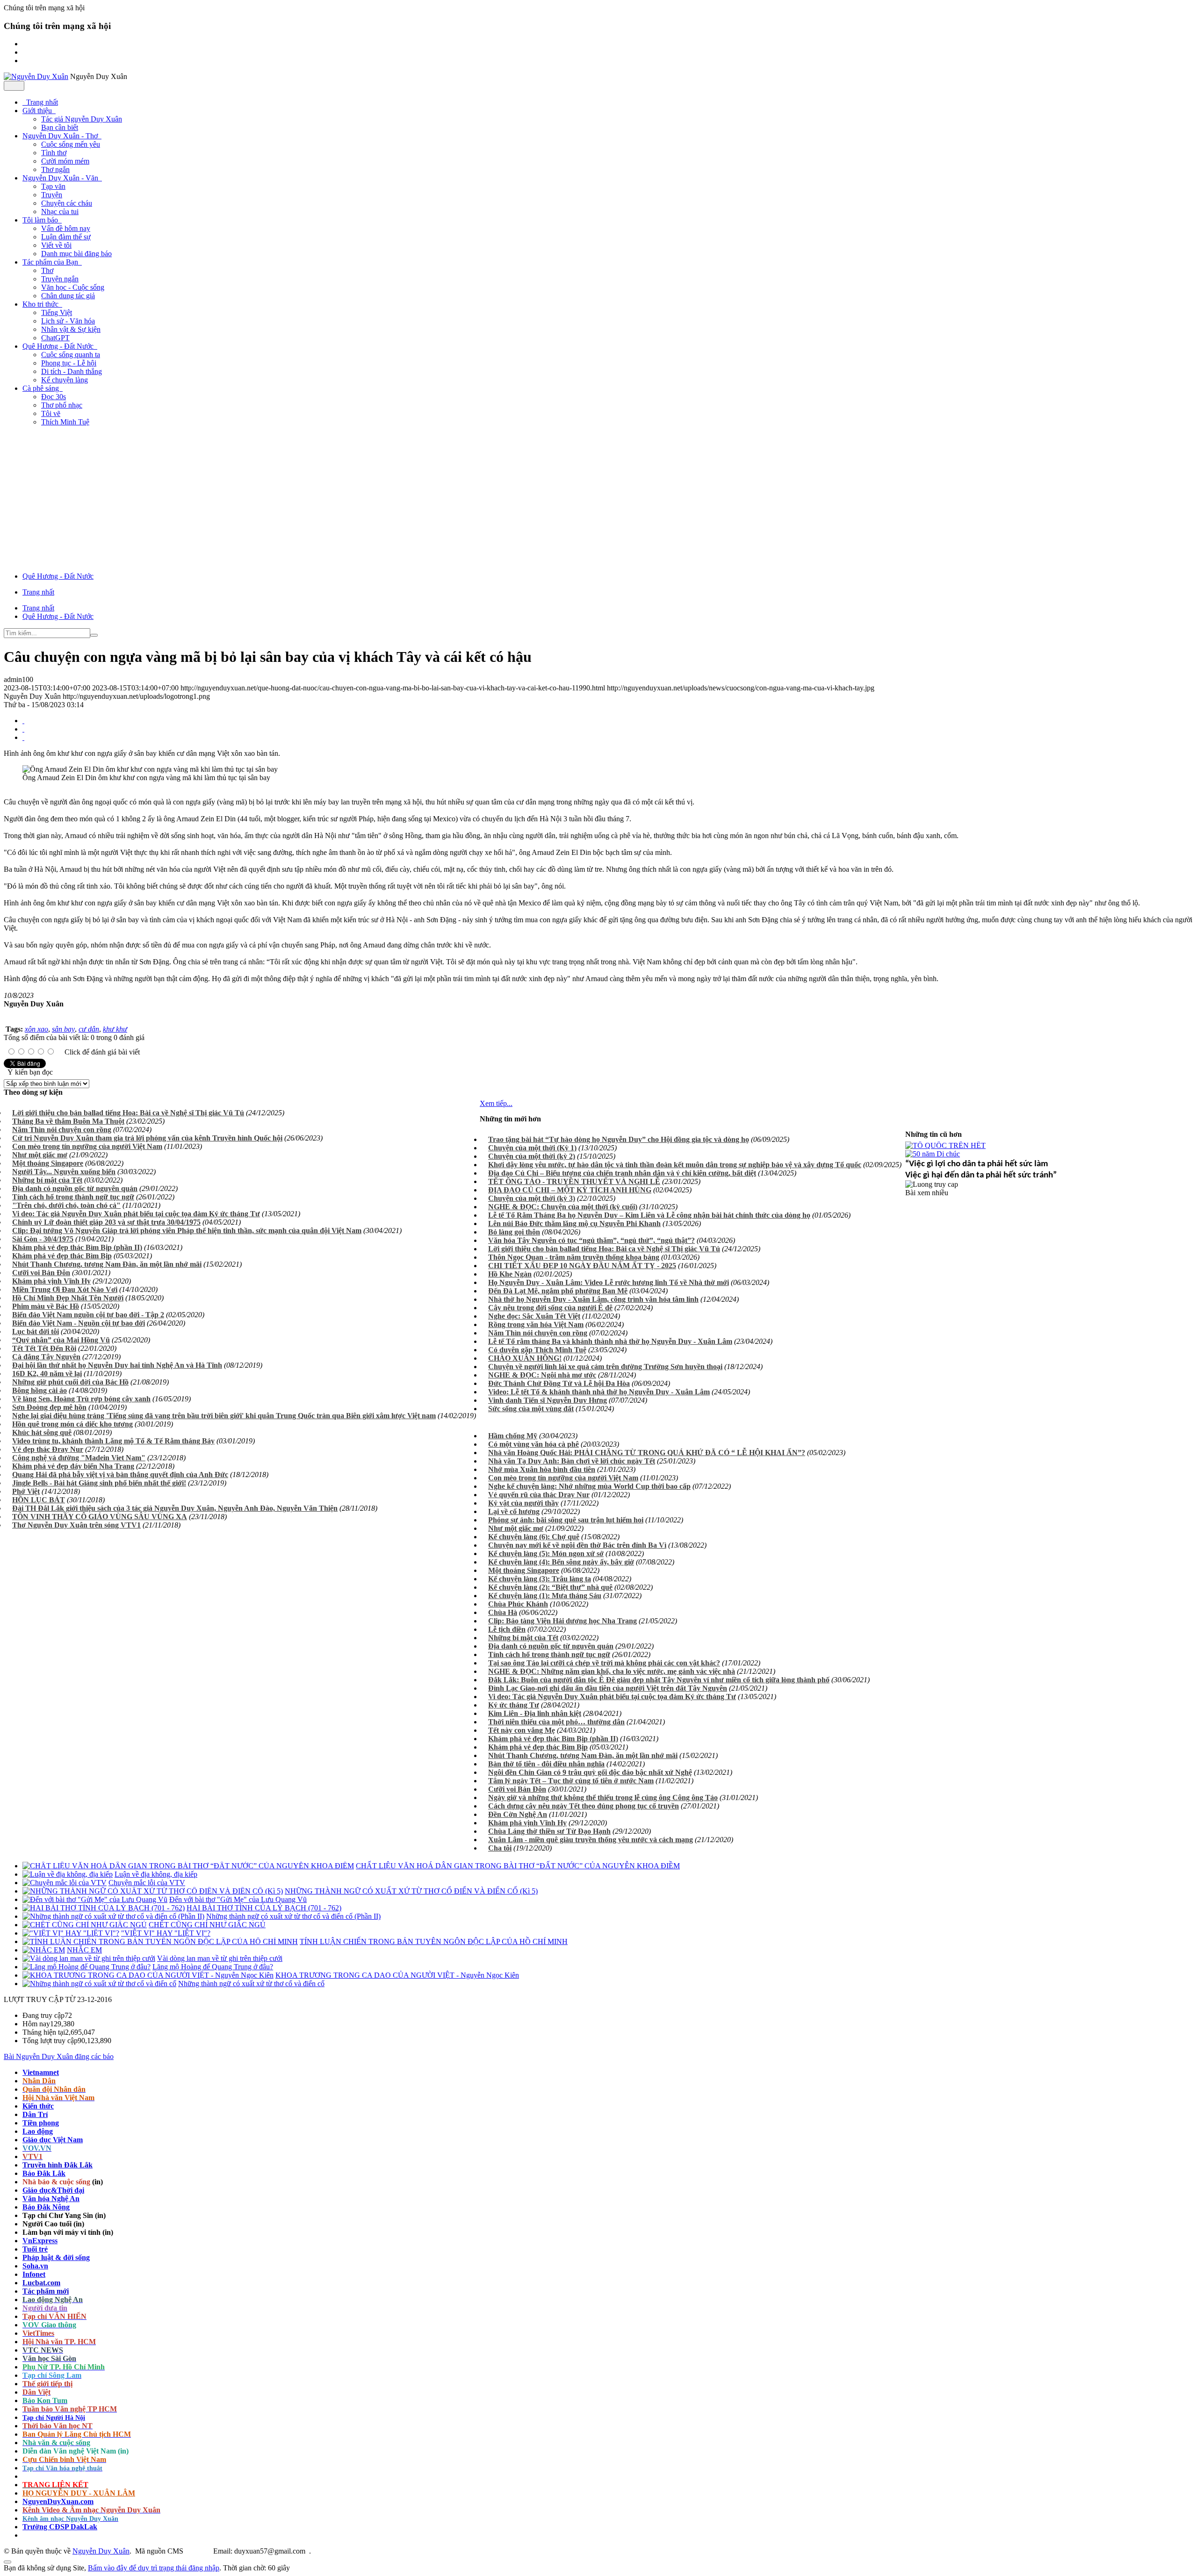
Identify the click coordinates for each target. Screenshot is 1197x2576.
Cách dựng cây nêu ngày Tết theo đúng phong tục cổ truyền (584, 1806)
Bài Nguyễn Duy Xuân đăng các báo (59, 2056)
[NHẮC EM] (44, 1950)
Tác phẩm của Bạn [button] (51, 262)
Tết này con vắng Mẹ (522, 1730)
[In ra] (23, 729)
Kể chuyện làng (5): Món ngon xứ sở (546, 1553)
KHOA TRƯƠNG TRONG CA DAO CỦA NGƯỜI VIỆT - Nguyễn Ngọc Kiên (397, 1975)
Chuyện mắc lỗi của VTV (147, 1883)
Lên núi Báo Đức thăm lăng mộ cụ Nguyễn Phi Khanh (574, 1223)
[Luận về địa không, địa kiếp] (68, 1874)
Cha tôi (500, 1848)
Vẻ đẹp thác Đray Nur (48, 1449)
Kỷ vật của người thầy (523, 1503)
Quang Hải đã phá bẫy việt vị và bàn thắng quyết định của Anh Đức (120, 1475)
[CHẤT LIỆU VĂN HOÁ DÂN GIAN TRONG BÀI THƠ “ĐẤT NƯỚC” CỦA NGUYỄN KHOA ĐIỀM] (188, 1866)
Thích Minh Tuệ (65, 422)
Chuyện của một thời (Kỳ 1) (532, 1148)
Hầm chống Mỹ (513, 1436)
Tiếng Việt (57, 312)
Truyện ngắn (60, 279)
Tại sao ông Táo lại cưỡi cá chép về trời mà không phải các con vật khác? (604, 1663)
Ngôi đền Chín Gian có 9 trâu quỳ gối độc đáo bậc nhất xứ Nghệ (590, 1772)
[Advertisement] (598, 499)
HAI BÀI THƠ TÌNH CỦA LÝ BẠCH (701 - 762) (264, 1908)
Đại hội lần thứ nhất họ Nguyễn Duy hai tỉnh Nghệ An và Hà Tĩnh (117, 1365)
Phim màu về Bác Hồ (46, 1306)
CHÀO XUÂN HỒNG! (525, 1358)
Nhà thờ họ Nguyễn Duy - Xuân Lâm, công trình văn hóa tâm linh (593, 1299)
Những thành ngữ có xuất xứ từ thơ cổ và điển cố (251, 1984)
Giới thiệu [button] (38, 111)
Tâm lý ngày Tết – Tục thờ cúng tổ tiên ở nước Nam (571, 1781)
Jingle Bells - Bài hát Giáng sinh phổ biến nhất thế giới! (99, 1483)
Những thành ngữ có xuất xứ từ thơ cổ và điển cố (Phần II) (293, 1916)
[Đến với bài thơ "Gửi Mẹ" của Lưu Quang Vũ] (95, 1899)
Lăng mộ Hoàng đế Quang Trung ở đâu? (213, 1967)
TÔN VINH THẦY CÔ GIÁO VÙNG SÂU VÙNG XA (100, 1517)
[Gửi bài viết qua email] (23, 721)
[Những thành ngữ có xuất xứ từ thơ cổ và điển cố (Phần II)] (113, 1916)
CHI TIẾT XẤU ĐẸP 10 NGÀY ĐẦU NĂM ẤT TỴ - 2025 (582, 1266)
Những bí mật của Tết (47, 1180)
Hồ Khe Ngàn (510, 1274)
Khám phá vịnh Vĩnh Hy (51, 1281)
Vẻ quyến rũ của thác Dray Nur (539, 1495)
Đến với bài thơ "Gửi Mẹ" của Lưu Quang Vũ (238, 1899)
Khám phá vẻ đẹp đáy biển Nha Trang (73, 1466)
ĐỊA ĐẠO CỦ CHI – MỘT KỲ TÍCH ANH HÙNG (570, 1190)
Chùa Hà (503, 1612)
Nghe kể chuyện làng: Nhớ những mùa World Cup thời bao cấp (589, 1486)
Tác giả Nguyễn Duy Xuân (82, 119)
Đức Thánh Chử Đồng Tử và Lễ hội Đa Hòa (559, 1383)
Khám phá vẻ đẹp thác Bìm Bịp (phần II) (77, 1247)
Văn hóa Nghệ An (51, 2199)
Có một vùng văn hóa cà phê (534, 1444)
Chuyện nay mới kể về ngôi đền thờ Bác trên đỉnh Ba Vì (577, 1545)
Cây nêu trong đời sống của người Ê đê (550, 1308)
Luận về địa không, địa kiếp (156, 1874)
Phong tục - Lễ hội (69, 363)
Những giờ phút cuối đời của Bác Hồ (70, 1382)
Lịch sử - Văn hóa (68, 321)
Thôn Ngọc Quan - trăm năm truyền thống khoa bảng (574, 1257)
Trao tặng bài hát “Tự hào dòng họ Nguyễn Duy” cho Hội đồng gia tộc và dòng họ (619, 1139)
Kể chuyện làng (65, 380)
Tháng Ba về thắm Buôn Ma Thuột (68, 1121)
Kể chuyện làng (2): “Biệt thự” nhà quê (550, 1587)
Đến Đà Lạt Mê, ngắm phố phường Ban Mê (558, 1291)
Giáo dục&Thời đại (53, 2190)
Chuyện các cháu (67, 203)
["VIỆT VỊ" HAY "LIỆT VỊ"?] (71, 1933)
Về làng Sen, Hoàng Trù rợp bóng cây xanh (81, 1399)
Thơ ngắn (55, 169)
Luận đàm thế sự (66, 237)
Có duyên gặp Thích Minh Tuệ (537, 1350)
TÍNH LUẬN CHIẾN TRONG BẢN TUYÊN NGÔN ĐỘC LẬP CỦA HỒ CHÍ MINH (434, 1941)
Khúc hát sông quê (42, 1432)
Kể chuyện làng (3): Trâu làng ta (540, 1579)
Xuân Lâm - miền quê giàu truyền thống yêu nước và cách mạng (591, 1840)
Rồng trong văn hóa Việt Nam (536, 1324)
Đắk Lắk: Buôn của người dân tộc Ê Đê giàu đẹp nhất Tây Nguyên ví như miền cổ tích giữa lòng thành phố (659, 1680)
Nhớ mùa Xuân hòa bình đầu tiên (542, 1469)
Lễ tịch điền (507, 1629)
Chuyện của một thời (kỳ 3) (532, 1198)
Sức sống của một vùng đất (531, 1409)
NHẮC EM (84, 1950)
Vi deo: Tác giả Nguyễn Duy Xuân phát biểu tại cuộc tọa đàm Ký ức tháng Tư (136, 1214)
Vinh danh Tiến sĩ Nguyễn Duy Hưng (548, 1400)
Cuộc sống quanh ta (71, 355)
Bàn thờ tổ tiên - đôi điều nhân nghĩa (546, 1764)
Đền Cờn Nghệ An (518, 1814)
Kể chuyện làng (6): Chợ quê (534, 1537)
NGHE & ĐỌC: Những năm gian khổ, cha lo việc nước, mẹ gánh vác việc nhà (612, 1671)
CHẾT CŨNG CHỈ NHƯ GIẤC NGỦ (207, 1925)
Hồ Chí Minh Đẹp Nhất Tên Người (68, 1298)
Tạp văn (53, 186)
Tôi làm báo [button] (41, 220)
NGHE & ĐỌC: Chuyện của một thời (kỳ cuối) (563, 1207)
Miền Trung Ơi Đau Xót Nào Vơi (65, 1289)
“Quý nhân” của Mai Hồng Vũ (61, 1340)
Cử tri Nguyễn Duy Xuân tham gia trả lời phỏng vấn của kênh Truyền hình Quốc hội (147, 1138)
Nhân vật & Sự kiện (71, 329)
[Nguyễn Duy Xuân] (36, 76)
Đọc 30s (54, 397)
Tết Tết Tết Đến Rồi (44, 1348)
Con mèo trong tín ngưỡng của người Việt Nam (87, 1146)
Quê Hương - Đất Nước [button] (59, 346)
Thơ (47, 270)
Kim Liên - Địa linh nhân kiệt (535, 1713)
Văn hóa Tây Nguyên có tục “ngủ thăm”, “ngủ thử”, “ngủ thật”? (591, 1240)
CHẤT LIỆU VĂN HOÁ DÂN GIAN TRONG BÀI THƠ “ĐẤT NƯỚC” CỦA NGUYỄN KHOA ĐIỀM (518, 1866)
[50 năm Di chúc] (933, 1154)
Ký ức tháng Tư (514, 1705)
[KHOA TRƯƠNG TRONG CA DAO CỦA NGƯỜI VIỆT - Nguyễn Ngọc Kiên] (148, 1975)
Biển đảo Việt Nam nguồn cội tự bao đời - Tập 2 (88, 1315)
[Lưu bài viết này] (23, 737)
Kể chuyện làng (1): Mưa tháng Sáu (545, 1596)
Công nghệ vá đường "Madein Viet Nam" (79, 1458)
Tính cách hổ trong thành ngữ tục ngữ (73, 1197)
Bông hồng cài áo (40, 1390)
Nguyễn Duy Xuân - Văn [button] (61, 178)
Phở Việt (26, 1491)
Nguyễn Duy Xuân (101, 2551)
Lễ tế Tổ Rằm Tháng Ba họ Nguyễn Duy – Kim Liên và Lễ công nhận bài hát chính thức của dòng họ (649, 1215)
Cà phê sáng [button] (42, 388)
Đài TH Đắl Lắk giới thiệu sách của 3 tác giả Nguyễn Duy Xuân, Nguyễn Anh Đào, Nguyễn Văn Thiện (175, 1508)
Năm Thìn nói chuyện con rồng (62, 1130)
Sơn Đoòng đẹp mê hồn (49, 1407)
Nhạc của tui (60, 212)
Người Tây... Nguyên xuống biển (64, 1172)
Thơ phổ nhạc (62, 405)
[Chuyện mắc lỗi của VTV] (65, 1883)
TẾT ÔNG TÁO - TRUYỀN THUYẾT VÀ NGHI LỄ (574, 1181)
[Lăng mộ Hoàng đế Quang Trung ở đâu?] (87, 1967)
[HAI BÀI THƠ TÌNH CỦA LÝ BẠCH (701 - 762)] (104, 1908)
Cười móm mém (65, 161)
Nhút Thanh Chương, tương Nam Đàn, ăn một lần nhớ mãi (107, 1264)
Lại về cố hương (514, 1511)
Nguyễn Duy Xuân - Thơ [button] (61, 136)
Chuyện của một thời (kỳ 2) (532, 1156)
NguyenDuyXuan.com (58, 2501)
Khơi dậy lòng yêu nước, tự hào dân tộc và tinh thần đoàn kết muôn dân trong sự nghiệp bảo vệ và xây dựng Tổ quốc (675, 1165)
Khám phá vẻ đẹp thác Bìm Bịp (62, 1256)
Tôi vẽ (51, 413)
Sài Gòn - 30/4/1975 (43, 1239)
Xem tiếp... (496, 1103)
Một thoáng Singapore (48, 1163)
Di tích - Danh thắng (72, 371)
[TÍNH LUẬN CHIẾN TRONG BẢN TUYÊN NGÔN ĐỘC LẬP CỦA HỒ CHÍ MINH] (160, 1941)
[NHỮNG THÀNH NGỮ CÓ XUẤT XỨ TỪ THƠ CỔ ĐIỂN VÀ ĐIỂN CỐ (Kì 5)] (153, 1891)
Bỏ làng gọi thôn (514, 1232)
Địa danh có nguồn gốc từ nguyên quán (75, 1188)
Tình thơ (54, 153)
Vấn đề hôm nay (66, 228)
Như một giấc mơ (40, 1155)
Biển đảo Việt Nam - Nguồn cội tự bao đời (79, 1323)
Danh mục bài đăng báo (76, 254)
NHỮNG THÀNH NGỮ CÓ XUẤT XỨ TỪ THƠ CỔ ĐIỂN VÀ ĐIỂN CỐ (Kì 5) (411, 1891)
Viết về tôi (56, 245)
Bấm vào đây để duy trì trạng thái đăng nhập (154, 2568)
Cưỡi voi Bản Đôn (41, 1273)
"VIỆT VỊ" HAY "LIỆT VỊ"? (166, 1933)
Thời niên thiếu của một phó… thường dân (556, 1722)
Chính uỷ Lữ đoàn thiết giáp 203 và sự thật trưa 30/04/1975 (106, 1222)
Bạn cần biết (60, 127)
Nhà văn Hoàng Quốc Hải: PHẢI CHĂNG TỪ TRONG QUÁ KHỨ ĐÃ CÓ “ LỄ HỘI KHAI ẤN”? (647, 1453)
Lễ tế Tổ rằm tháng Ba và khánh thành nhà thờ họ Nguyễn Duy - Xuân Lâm (610, 1341)
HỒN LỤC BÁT (39, 1500)
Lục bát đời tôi (36, 1331)
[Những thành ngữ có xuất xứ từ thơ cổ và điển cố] (99, 1984)
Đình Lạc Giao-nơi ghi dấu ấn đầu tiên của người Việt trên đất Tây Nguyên (608, 1688)
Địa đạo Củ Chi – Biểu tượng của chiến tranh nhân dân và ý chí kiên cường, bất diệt (622, 1173)
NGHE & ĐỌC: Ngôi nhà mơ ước (542, 1375)
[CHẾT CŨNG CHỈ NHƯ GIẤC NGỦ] (85, 1925)
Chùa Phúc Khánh (518, 1604)
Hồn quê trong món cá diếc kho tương (72, 1424)
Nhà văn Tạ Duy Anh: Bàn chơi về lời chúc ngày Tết (572, 1461)
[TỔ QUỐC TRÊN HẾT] (945, 1145)
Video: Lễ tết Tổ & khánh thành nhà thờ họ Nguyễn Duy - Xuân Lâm (599, 1392)
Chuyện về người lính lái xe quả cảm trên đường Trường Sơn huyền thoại (605, 1367)
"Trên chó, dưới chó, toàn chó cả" (66, 1205)
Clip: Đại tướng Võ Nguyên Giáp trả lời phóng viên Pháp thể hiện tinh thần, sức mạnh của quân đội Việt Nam (187, 1231)
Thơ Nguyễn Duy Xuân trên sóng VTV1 (76, 1525)
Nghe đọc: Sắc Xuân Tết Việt (534, 1316)
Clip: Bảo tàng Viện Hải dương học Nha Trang (562, 1621)
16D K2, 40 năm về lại (47, 1374)
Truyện (52, 195)
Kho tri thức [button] (41, 304)
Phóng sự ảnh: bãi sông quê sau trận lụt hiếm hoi (566, 1520)
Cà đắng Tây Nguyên (46, 1357)
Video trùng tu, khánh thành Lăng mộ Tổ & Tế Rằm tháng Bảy (113, 1441)
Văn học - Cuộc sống (73, 287)
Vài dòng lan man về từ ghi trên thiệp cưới (220, 1958)
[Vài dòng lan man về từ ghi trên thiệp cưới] (89, 1958)
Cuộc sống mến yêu (71, 144)
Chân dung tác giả (68, 296)
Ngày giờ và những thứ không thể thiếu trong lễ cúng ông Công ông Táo (603, 1797)
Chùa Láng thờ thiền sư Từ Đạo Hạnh (549, 1831)
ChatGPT (55, 338)
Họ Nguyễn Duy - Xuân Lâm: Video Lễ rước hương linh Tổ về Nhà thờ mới (609, 1282)
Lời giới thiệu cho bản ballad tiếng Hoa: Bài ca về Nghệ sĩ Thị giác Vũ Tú (128, 1113)
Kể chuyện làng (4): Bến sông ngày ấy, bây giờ (561, 1562)
